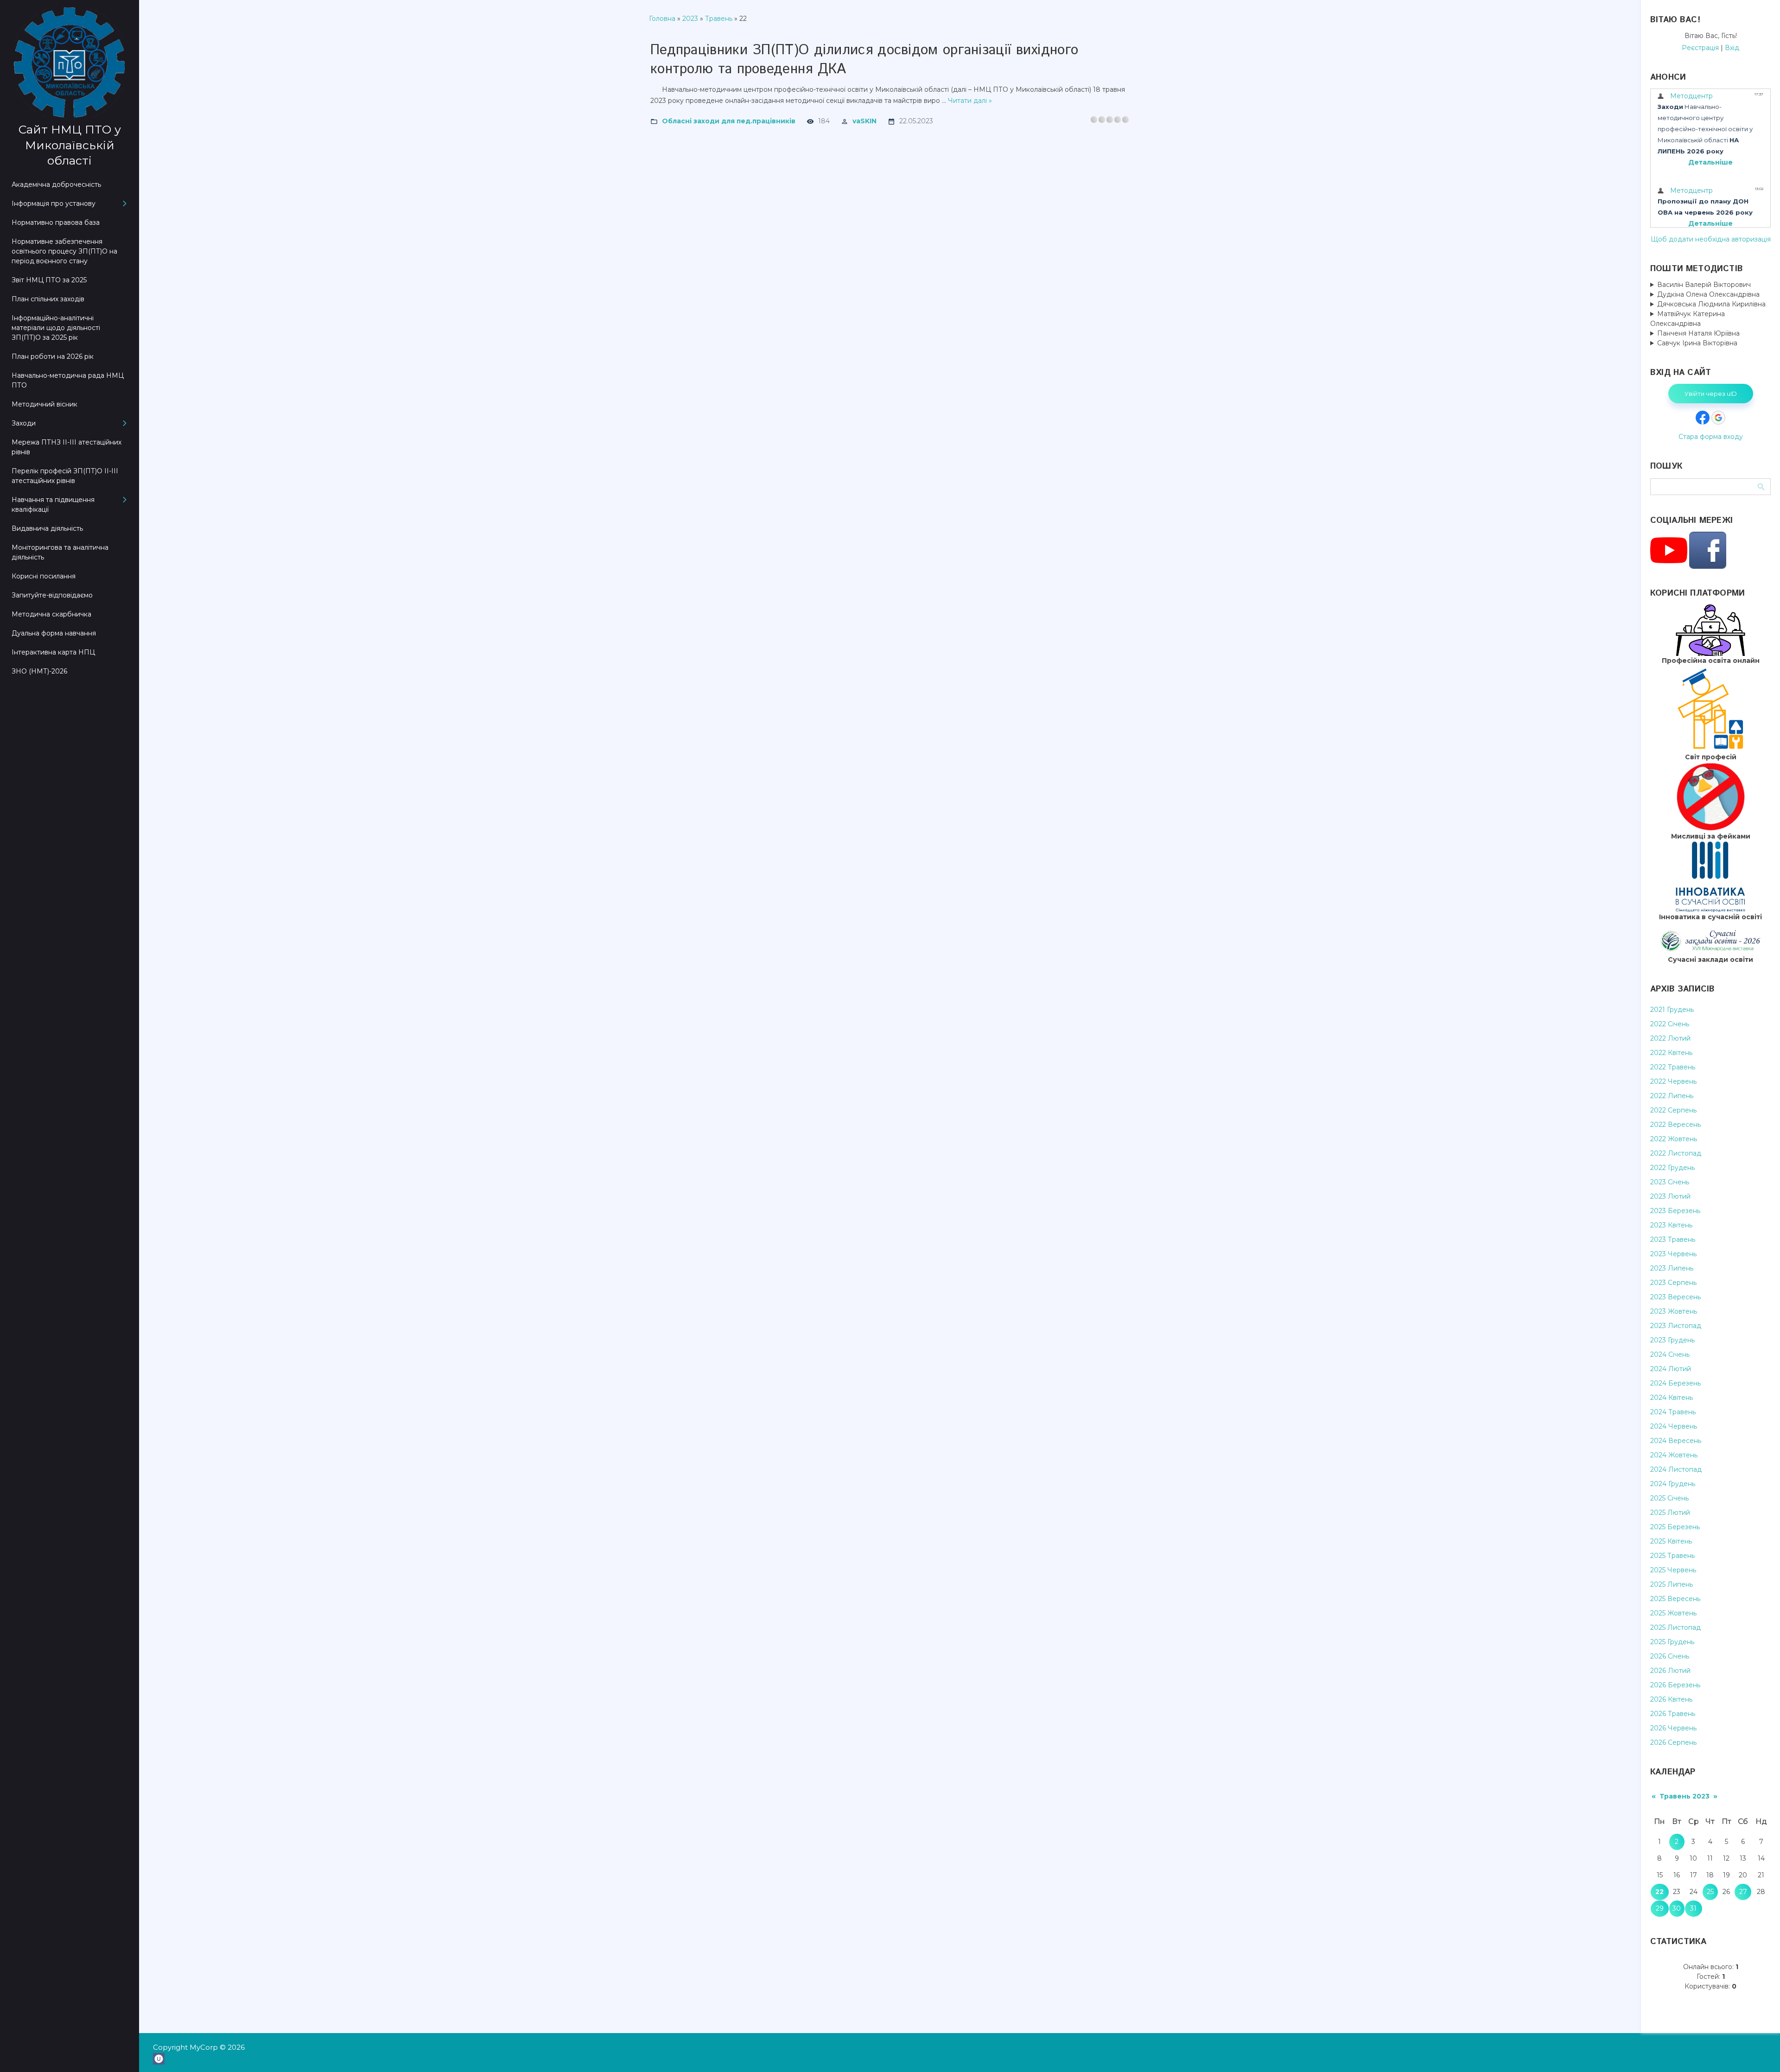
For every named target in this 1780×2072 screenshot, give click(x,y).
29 (1660, 1908)
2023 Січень (1670, 1182)
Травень (719, 19)
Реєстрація (1700, 48)
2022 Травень (1673, 1067)
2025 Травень (1672, 1556)
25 (1710, 1892)
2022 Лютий (1670, 1038)
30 (1677, 1908)
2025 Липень (1672, 1584)
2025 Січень (1669, 1498)
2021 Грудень (1672, 1010)
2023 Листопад (1676, 1326)
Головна (662, 19)
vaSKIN (865, 121)
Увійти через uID (1711, 394)
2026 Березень (1675, 1685)
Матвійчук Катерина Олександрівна (1688, 319)
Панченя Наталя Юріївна (1698, 333)
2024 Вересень (1676, 1441)
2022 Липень (1672, 1096)
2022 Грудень (1672, 1168)
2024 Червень (1674, 1426)
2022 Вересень (1675, 1125)
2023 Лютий (1670, 1196)
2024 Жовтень (1674, 1455)
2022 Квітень (1671, 1053)
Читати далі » (970, 101)
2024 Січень (1670, 1354)
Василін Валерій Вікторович (1704, 285)
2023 (690, 19)
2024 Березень (1675, 1383)
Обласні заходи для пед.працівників (729, 121)
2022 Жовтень (1674, 1139)
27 (1743, 1892)
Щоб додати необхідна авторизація (1711, 239)
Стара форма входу (1711, 437)
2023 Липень (1672, 1268)
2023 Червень (1673, 1254)
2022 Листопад (1676, 1153)
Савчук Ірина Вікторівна (1697, 343)
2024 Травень (1673, 1412)
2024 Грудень (1673, 1484)
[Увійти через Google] (1718, 418)
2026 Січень (1670, 1656)
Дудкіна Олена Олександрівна (1708, 294)
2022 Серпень (1673, 1110)
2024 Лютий (1671, 1369)
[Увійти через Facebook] (1703, 418)
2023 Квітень (1671, 1225)
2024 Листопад (1676, 1469)
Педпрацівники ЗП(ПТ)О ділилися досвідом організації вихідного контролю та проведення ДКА (864, 60)
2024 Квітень (1672, 1398)
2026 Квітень (1671, 1699)
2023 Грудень (1672, 1340)
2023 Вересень (1675, 1297)
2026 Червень (1673, 1728)
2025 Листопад (1675, 1627)
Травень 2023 (1685, 1796)
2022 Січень (1670, 1024)
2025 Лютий (1670, 1513)
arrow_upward (1759, 2051)
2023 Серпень (1673, 1283)
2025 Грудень (1672, 1642)
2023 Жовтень (1674, 1311)
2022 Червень (1673, 1081)
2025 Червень (1673, 1570)
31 (1693, 1908)
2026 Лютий (1670, 1671)
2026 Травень (1673, 1714)
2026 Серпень (1673, 1742)
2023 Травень (1673, 1239)
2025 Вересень (1675, 1599)
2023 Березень (1675, 1211)
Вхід (1732, 48)
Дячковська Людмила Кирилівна (1711, 304)
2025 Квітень (1671, 1541)
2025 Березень (1675, 1527)
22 (1659, 1892)
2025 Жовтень (1673, 1613)
